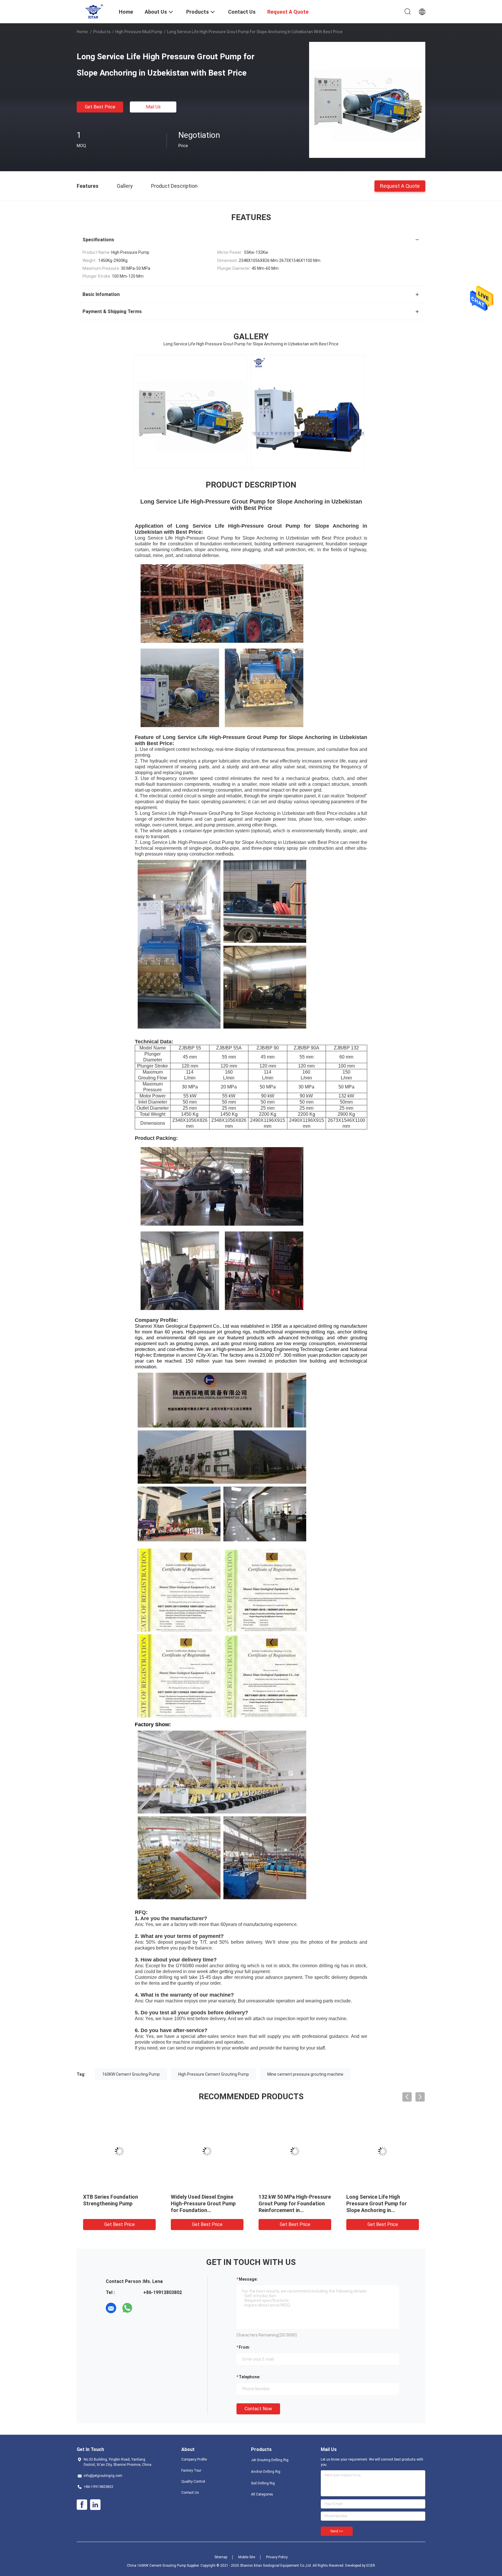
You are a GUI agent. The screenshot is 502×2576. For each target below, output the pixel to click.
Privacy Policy (277, 2557)
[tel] (144, 2308)
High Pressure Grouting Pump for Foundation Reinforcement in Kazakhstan (119, 2203)
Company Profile (194, 2459)
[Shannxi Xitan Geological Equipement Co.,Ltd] (94, 11)
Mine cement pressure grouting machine (305, 2074)
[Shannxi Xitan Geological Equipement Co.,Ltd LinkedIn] (95, 2505)
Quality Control (193, 2482)
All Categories (262, 2494)
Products (102, 32)
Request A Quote (400, 186)
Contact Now (258, 2409)
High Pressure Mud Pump (139, 32)
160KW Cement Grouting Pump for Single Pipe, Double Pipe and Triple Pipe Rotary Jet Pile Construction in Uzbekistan (205, 2210)
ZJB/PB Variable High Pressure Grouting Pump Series (376, 2203)
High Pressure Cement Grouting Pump (214, 2074)
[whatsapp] (127, 2308)
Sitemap (221, 2557)
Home (82, 32)
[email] (111, 2308)
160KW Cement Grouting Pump (131, 2074)
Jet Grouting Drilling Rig (270, 2460)
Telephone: (250, 2377)
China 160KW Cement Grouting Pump (156, 2566)
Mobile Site (247, 2557)
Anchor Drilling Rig (266, 2472)
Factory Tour (191, 2470)
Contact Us (190, 2493)
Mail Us (153, 107)
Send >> (337, 2531)
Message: (248, 2279)
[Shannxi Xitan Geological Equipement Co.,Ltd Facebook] (82, 2505)
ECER (371, 2566)
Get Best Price (100, 107)
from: (244, 2347)
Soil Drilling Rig (263, 2483)
